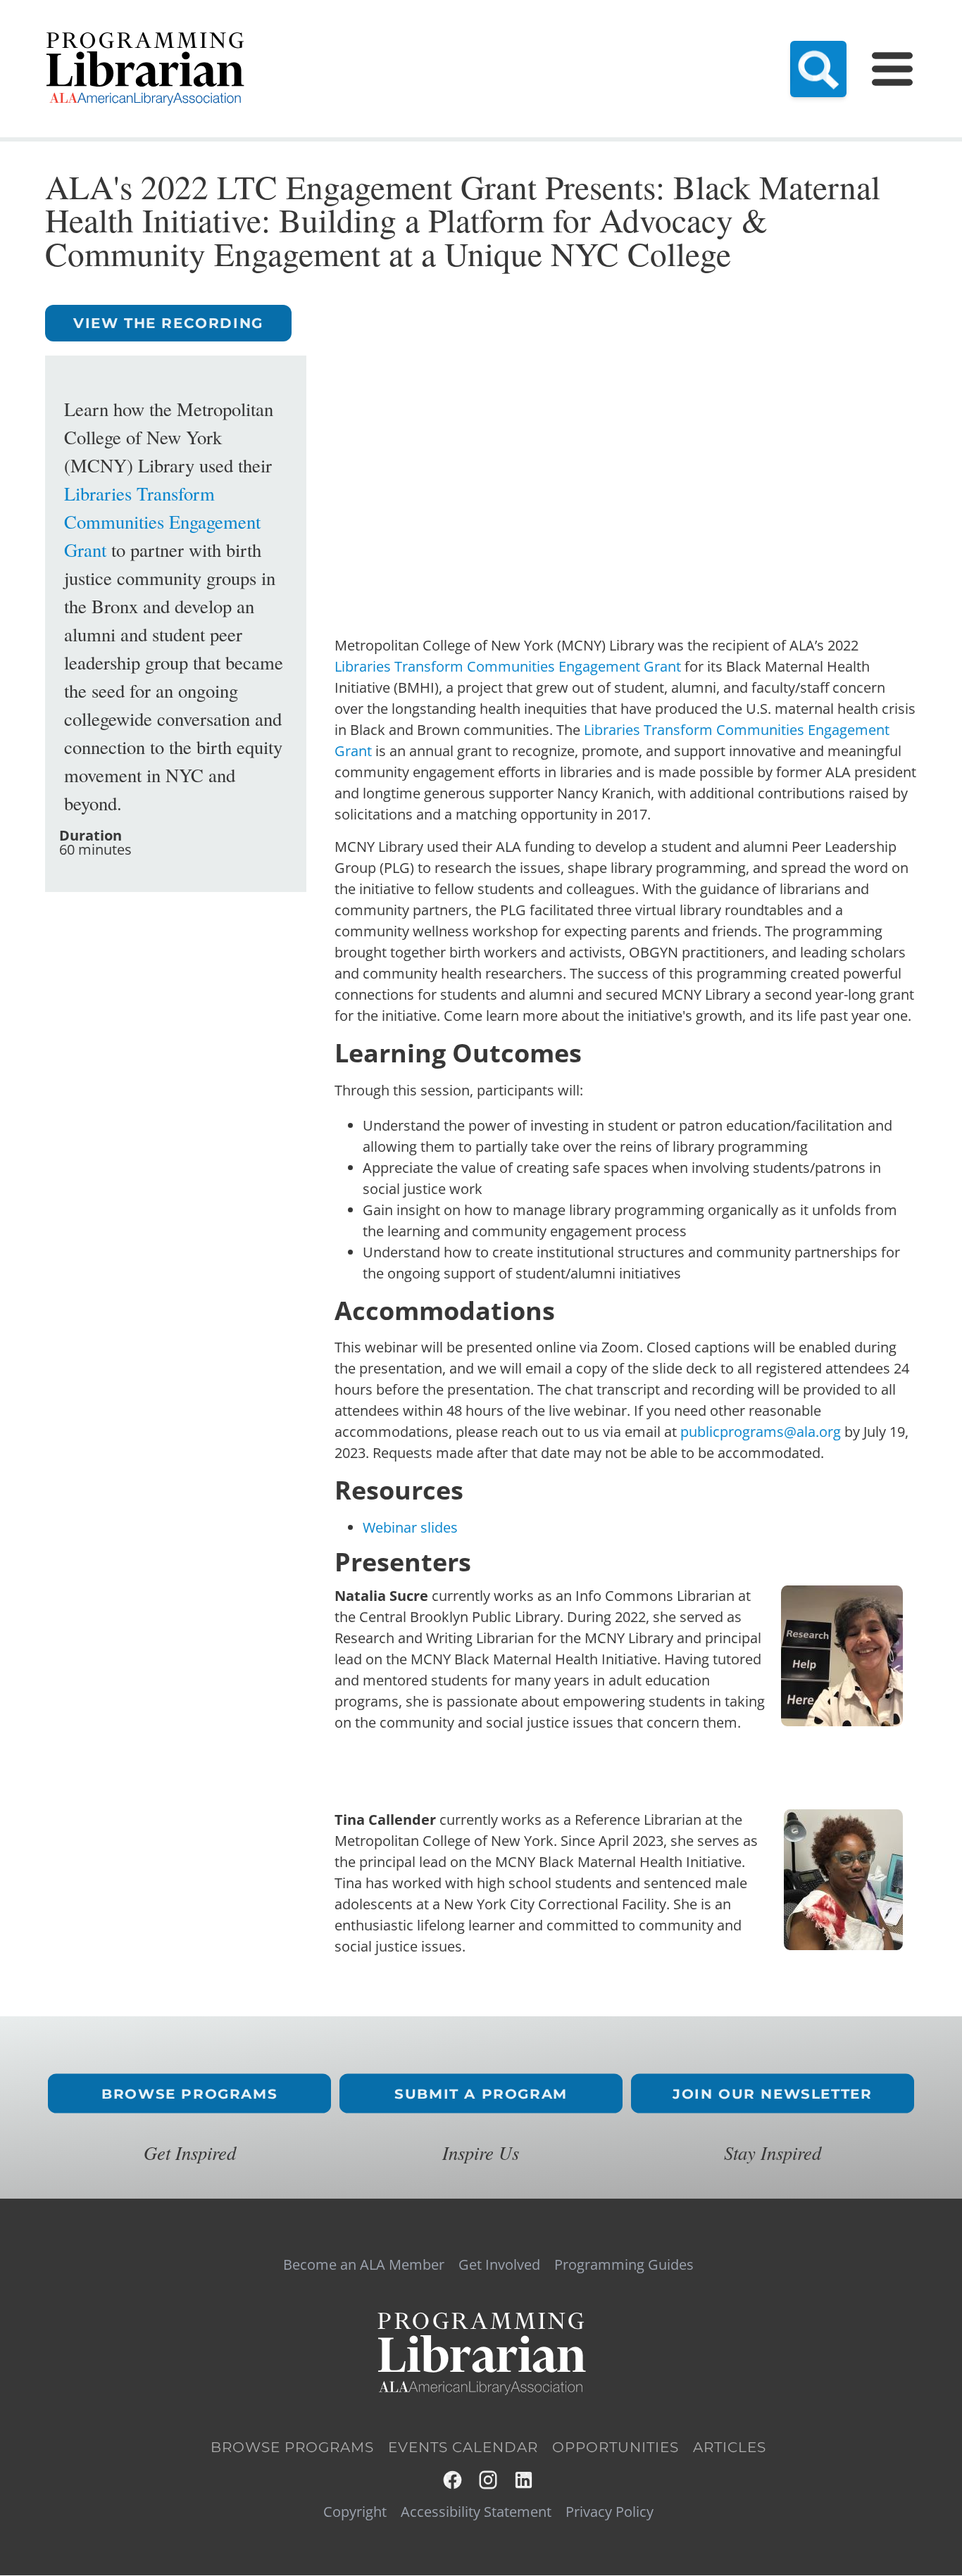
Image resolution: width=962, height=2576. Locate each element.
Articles (730, 2447)
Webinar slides (410, 1527)
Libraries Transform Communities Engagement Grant (162, 521)
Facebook (453, 2480)
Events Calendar (463, 2447)
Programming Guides (624, 2265)
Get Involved (499, 2265)
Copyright (355, 2512)
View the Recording (168, 323)
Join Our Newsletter (772, 2094)
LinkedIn (524, 2480)
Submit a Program (481, 2094)
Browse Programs (189, 2094)
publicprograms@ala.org (761, 1432)
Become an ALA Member (364, 2265)
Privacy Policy (610, 2512)
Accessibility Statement (476, 2512)
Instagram (489, 2480)
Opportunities (616, 2447)
